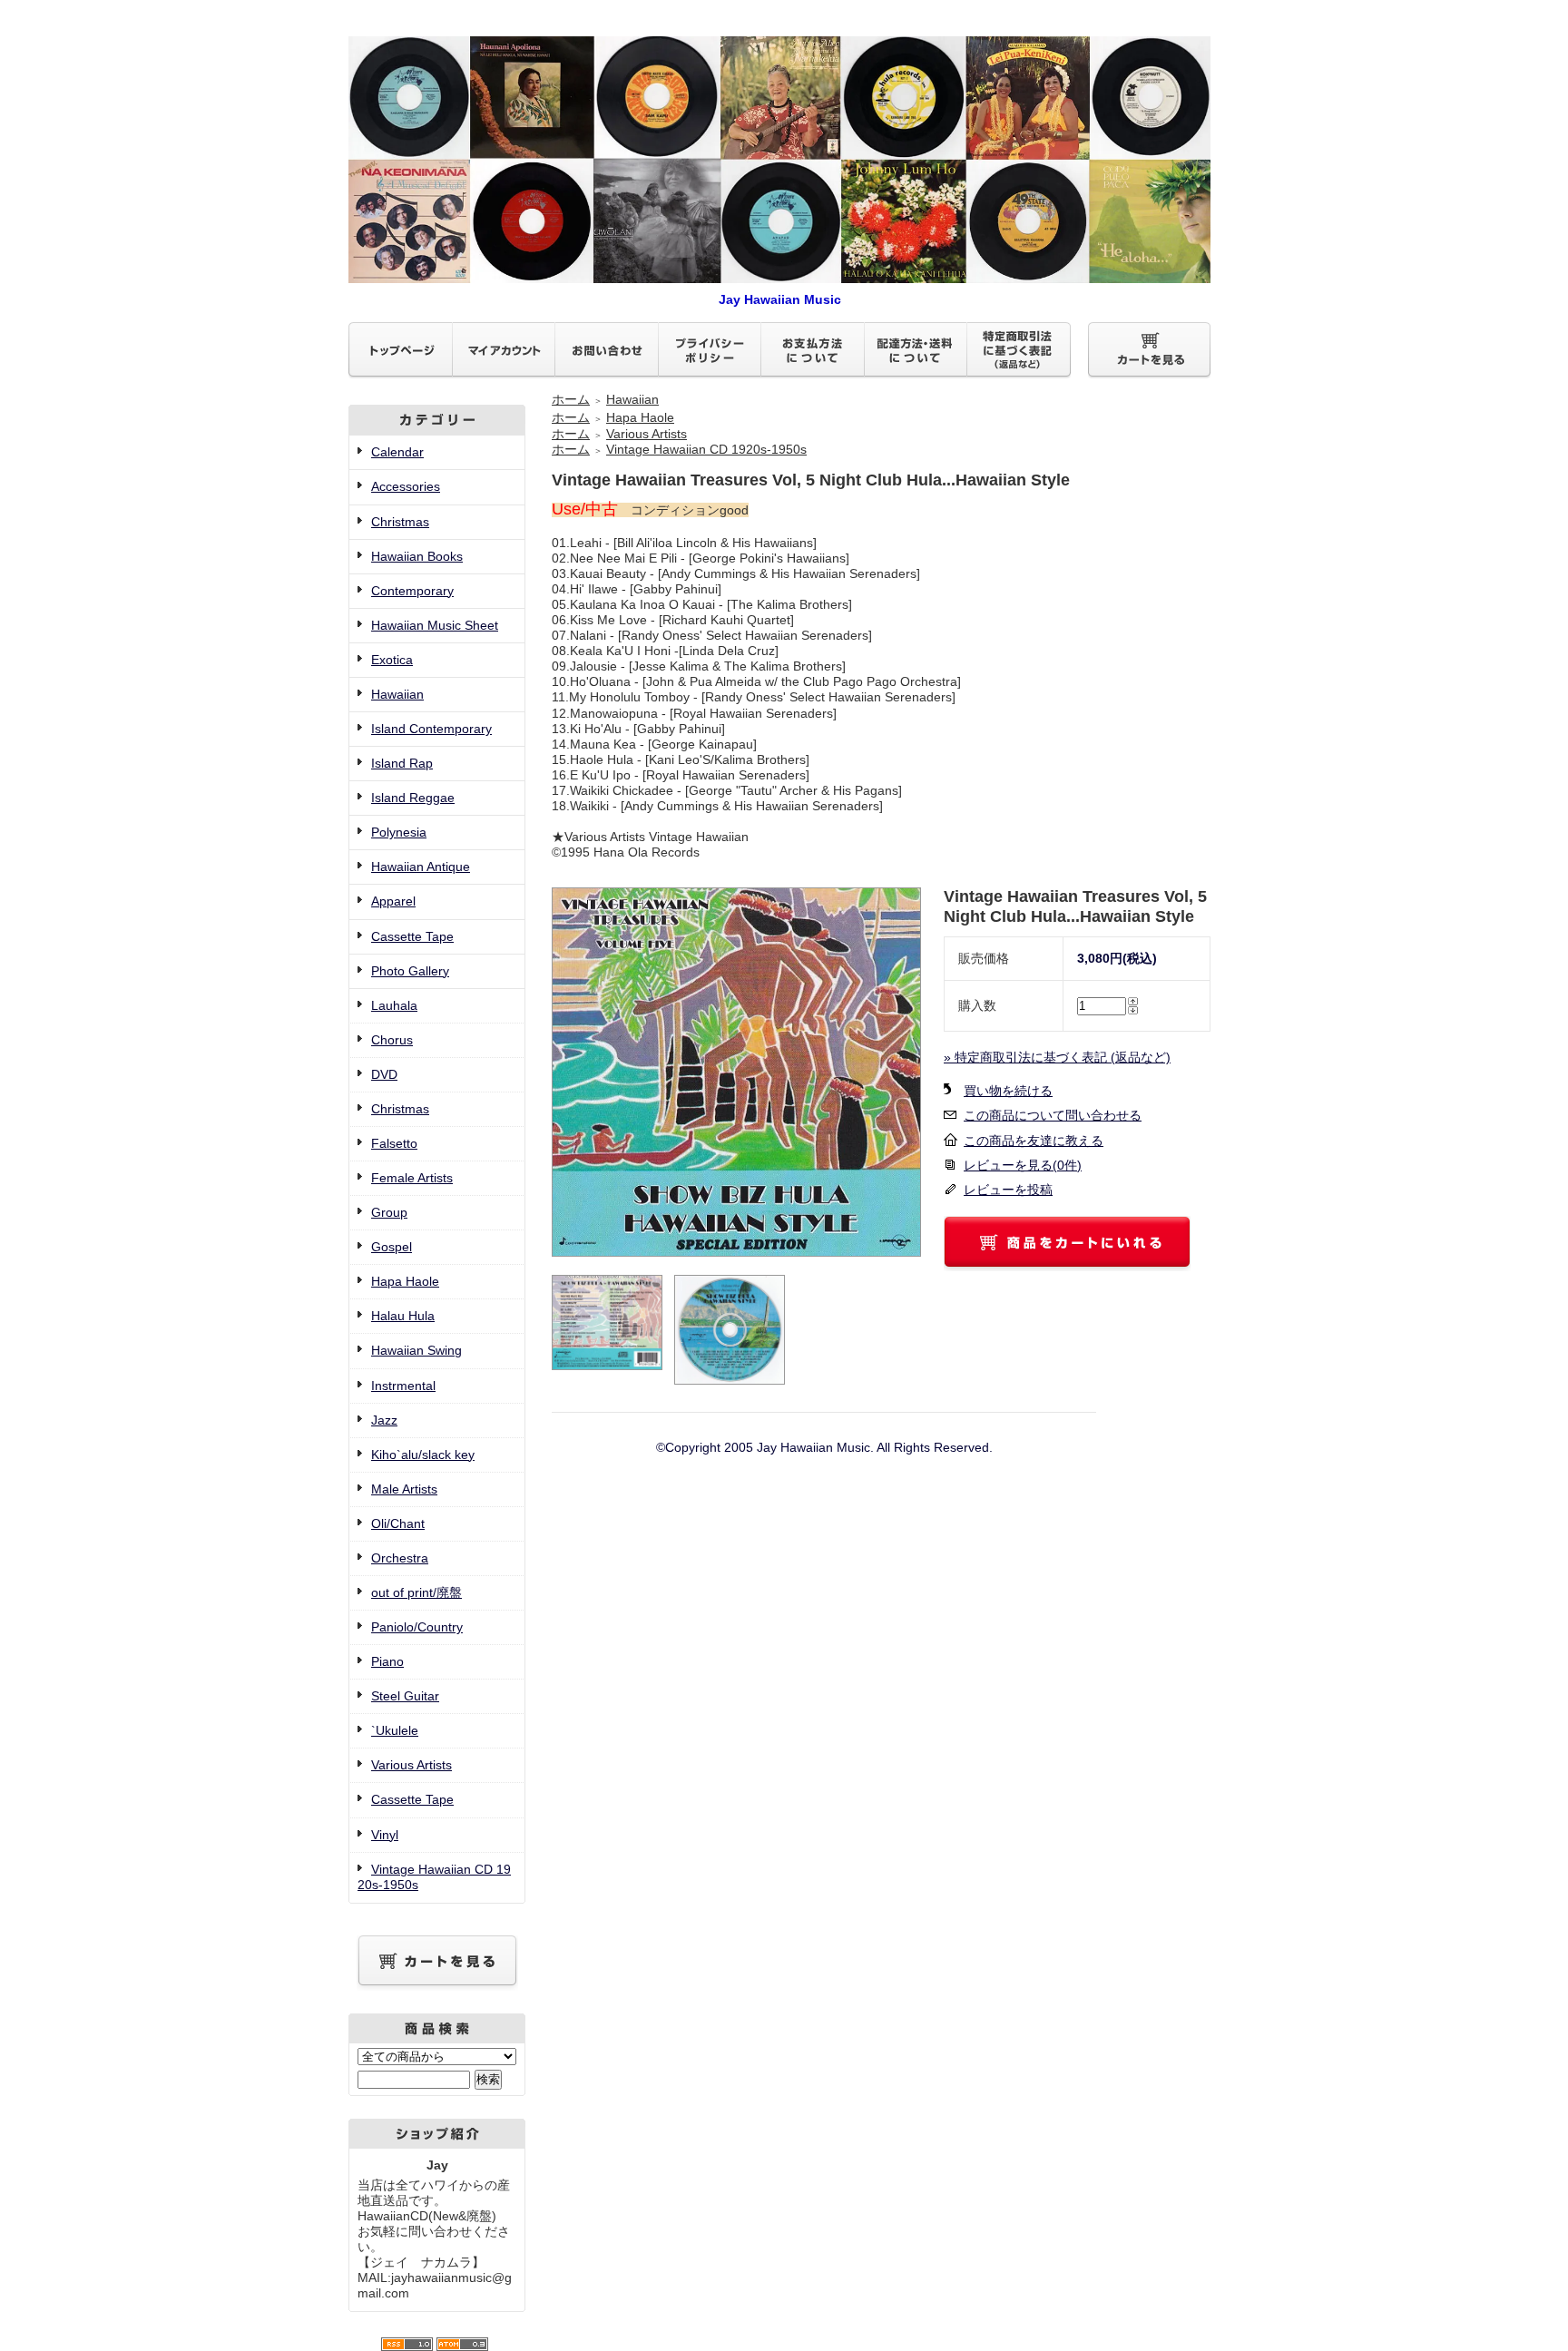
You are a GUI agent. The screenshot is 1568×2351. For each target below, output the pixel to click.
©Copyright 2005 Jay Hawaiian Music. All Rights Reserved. (824, 1447)
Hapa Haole (405, 1281)
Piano (387, 1661)
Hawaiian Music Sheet (435, 625)
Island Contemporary (431, 729)
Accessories (406, 486)
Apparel (393, 901)
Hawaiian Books (417, 556)
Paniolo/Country (417, 1627)
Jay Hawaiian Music (780, 299)
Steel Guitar (405, 1696)
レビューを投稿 (1008, 1190)
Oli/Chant (398, 1523)
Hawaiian (397, 694)
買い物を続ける (1008, 1091)
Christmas (400, 522)
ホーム (571, 399)
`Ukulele (395, 1730)
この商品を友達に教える (1034, 1141)
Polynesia (399, 832)
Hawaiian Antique (421, 867)
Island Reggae (413, 798)
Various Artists (412, 1765)
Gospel (392, 1247)
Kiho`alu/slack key (423, 1455)
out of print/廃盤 (416, 1592)
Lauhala (394, 1005)
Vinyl (385, 1835)
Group (389, 1212)
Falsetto (394, 1143)
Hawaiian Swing (416, 1350)
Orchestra (400, 1558)
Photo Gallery (410, 971)
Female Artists (412, 1178)
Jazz (384, 1420)
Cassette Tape (412, 936)
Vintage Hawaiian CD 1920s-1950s (706, 449)
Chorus (392, 1040)
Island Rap (402, 763)
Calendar (397, 452)
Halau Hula (403, 1316)
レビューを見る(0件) (1023, 1165)
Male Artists (404, 1489)
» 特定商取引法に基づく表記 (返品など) (1057, 1057)
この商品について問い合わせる (1053, 1115)
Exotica (392, 660)
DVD (384, 1074)
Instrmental (403, 1386)
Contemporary (412, 591)
